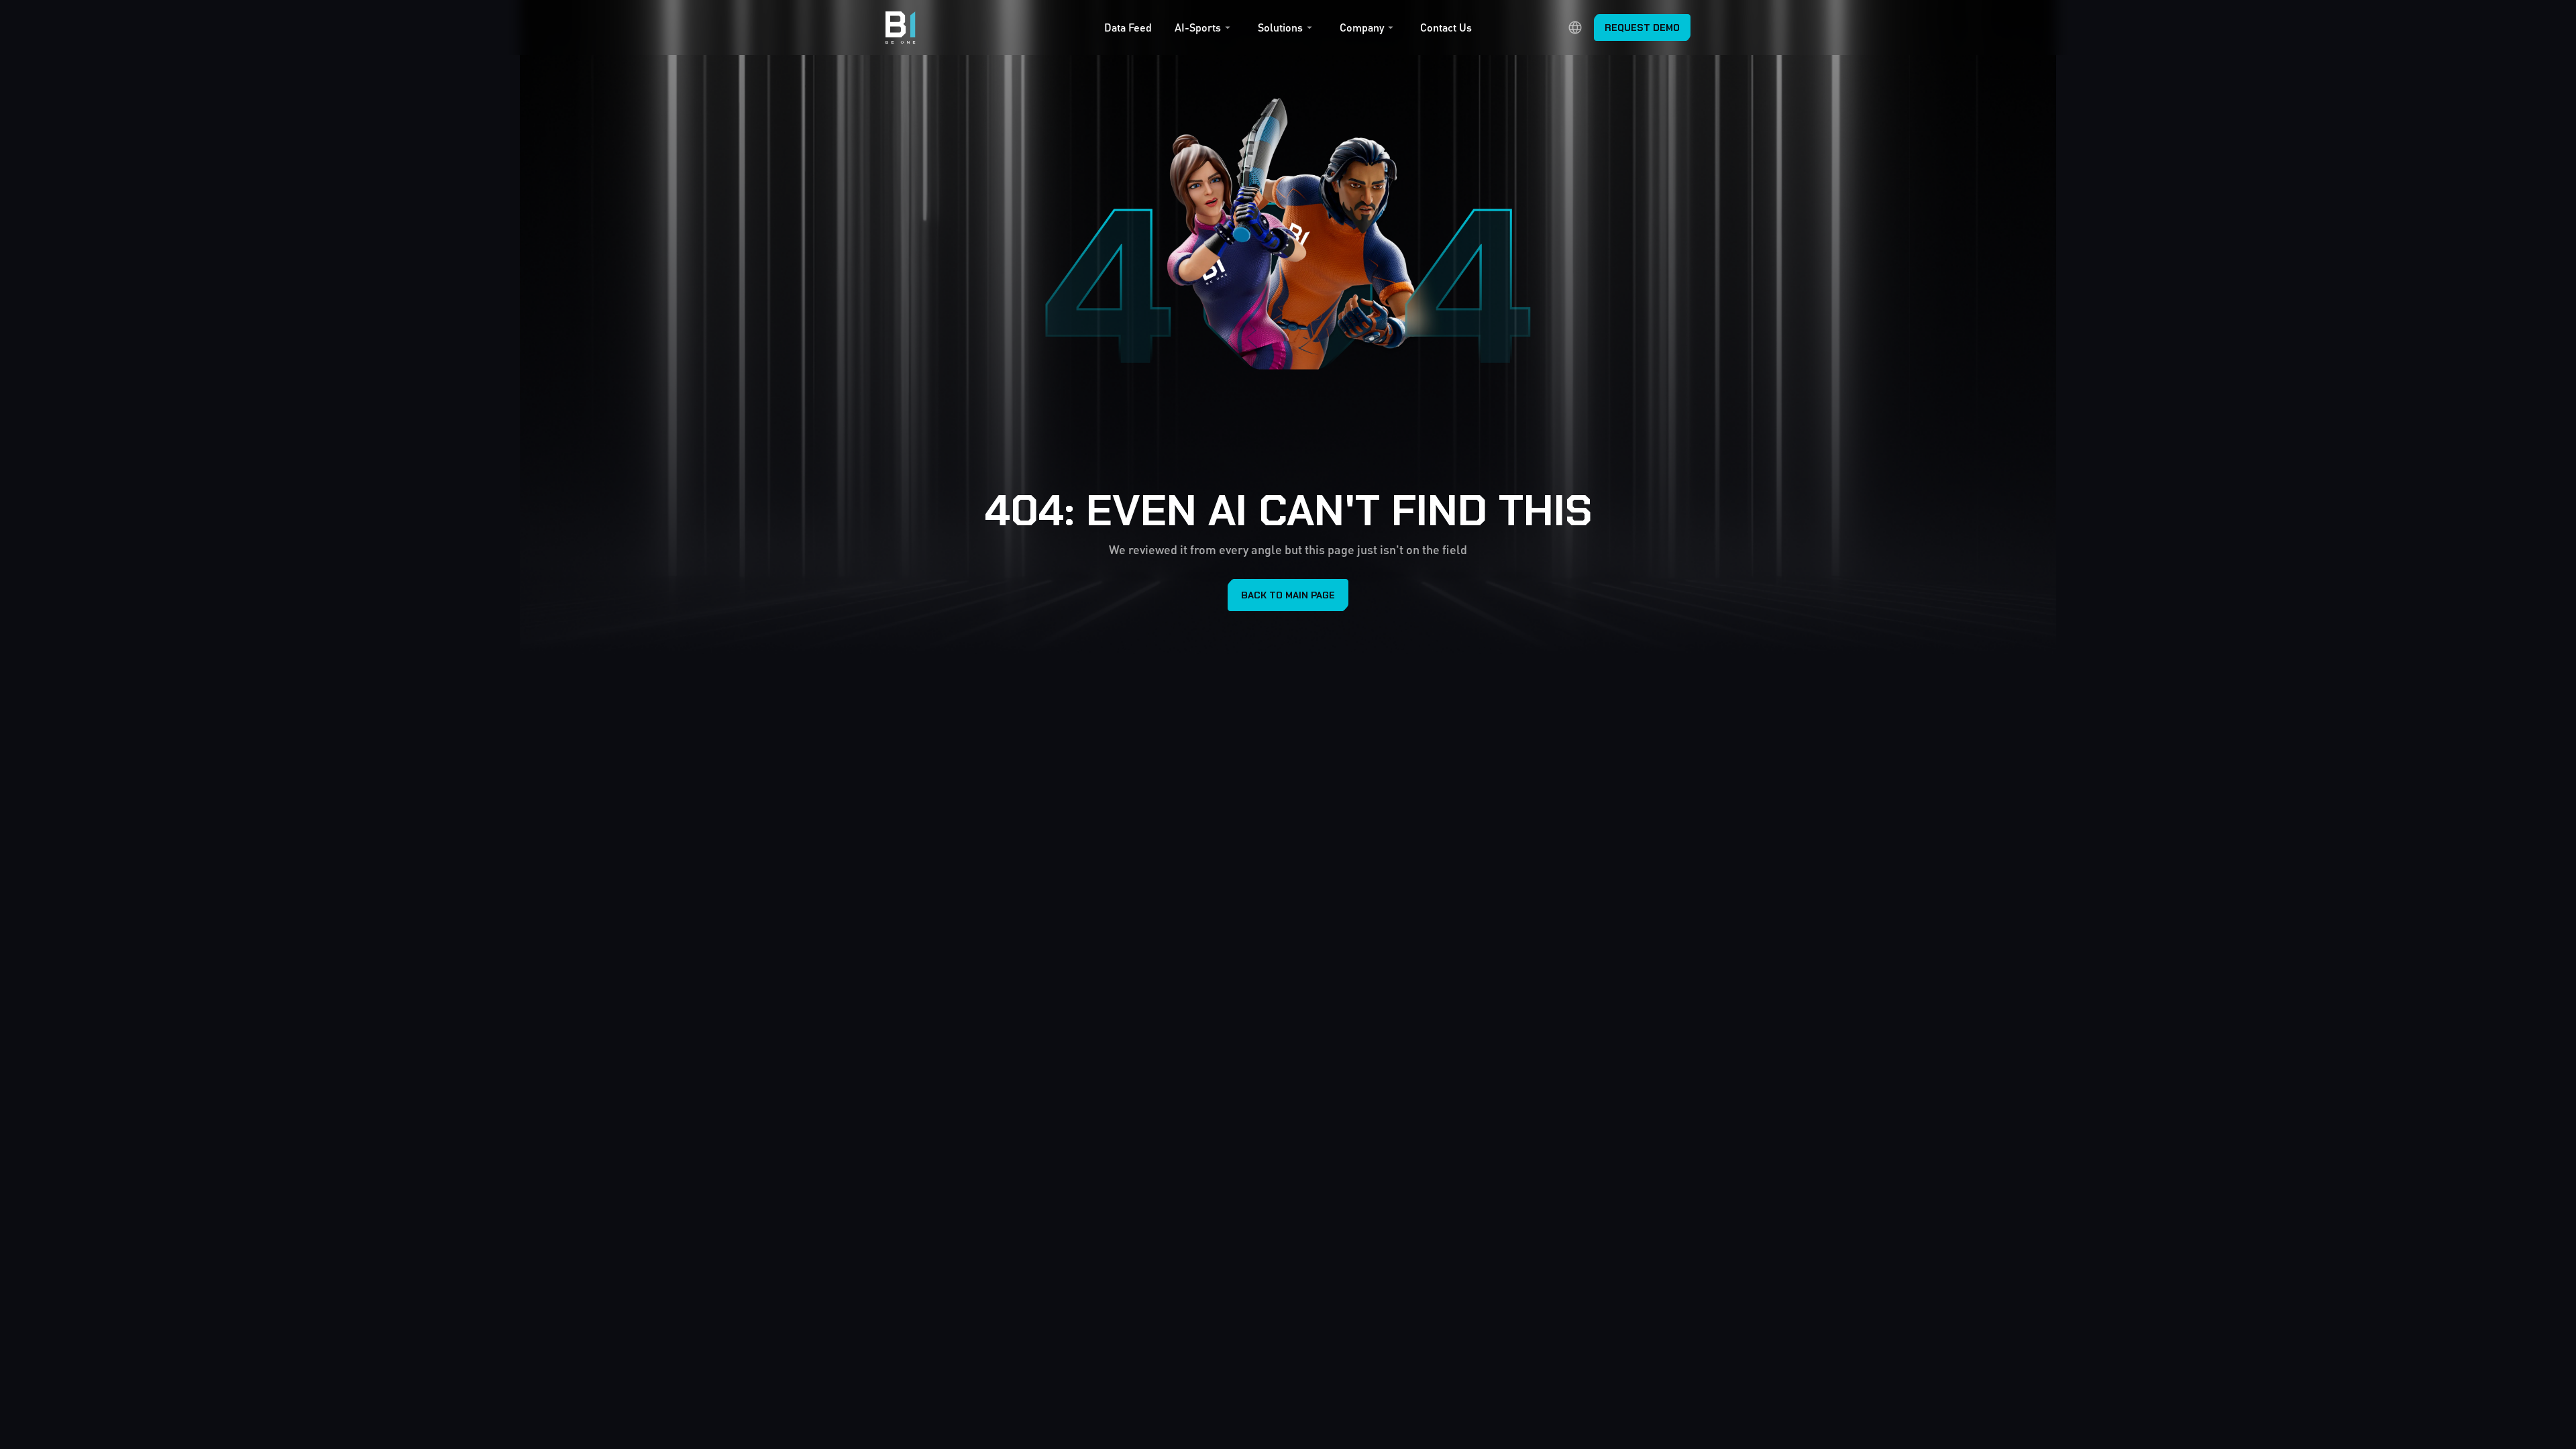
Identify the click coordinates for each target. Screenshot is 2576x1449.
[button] (1204, 31)
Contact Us (1446, 28)
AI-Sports (1198, 28)
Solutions (1280, 28)
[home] (901, 28)
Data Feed (1128, 28)
